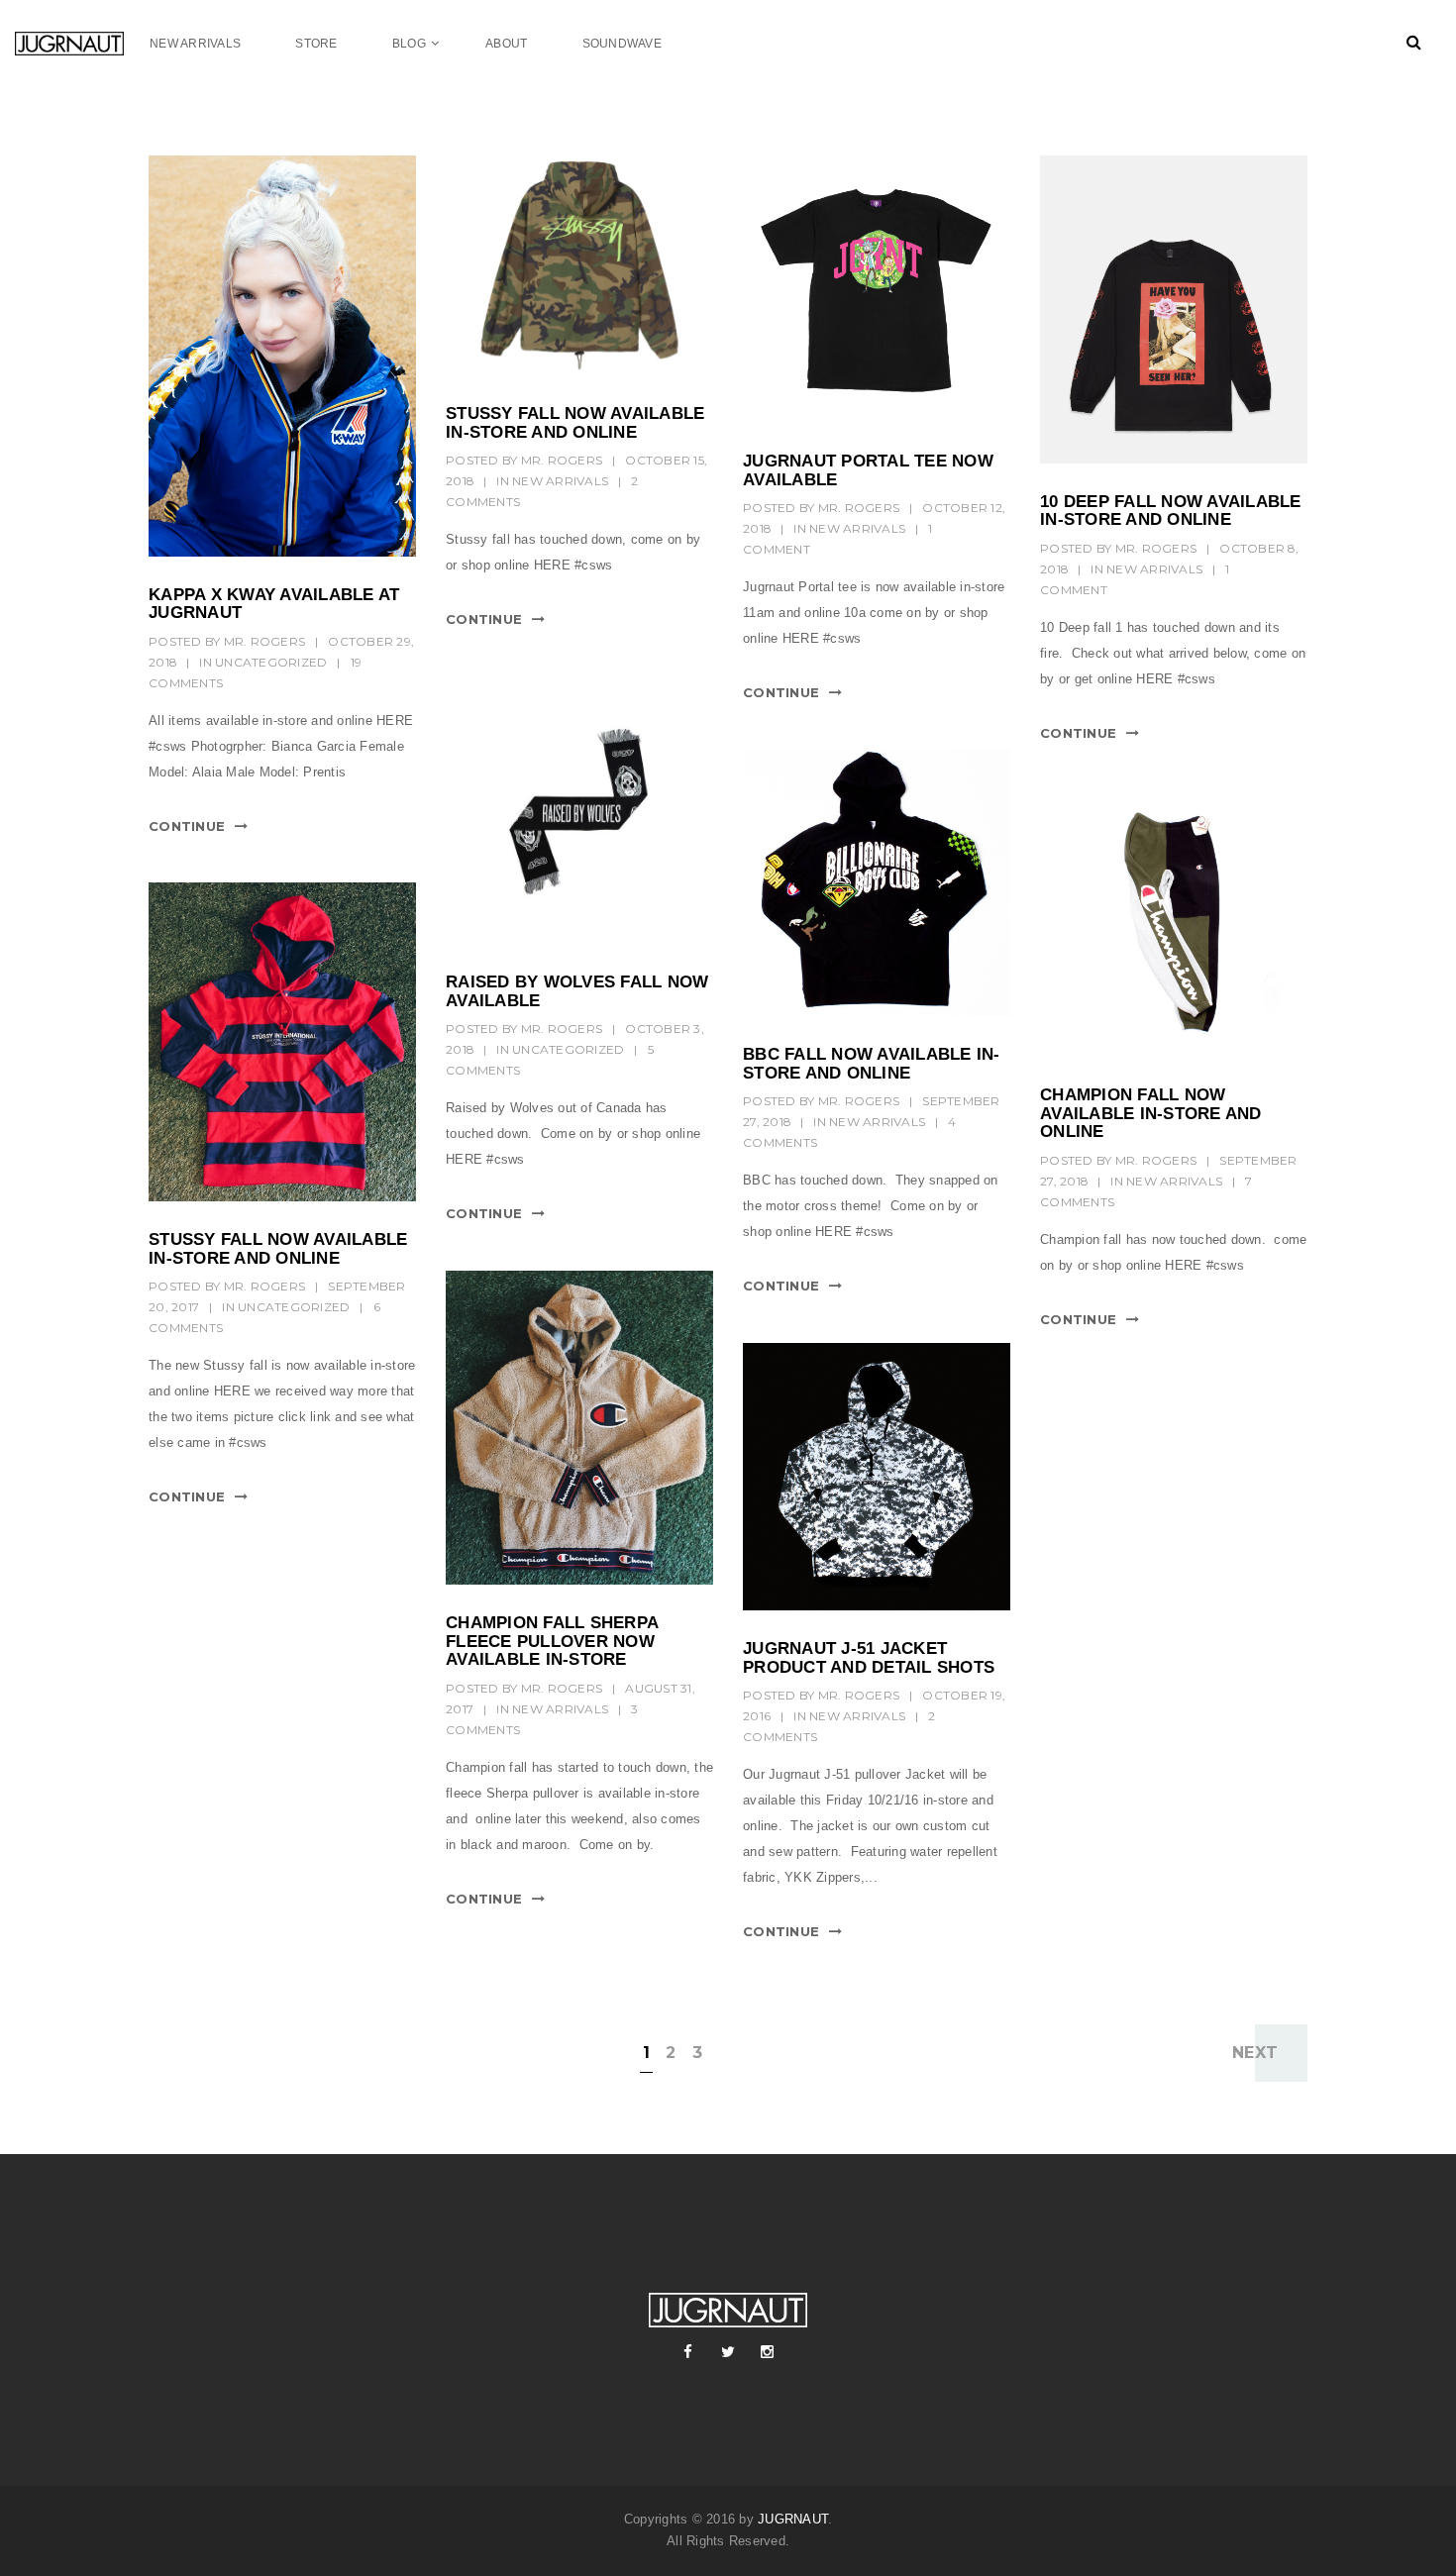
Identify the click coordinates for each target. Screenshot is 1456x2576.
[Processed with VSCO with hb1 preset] (282, 1042)
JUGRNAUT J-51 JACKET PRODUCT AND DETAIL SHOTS (869, 1658)
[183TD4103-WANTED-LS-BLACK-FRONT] (1174, 309)
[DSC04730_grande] (579, 810)
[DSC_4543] (282, 356)
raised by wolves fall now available (577, 991)
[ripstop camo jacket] (579, 265)
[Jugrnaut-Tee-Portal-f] (877, 289)
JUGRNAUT (793, 2519)
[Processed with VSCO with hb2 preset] (579, 1428)
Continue (187, 826)
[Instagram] (768, 2352)
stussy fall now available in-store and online (575, 423)
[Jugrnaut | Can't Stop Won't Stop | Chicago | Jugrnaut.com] (82, 43)
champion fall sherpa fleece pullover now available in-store (552, 1641)
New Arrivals (560, 481)
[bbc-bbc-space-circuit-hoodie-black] (877, 882)
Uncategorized (271, 662)
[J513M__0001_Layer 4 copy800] (877, 1477)
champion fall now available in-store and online (1151, 1113)
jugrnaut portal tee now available (868, 470)
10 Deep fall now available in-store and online (1171, 511)
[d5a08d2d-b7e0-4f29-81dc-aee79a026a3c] (1174, 923)
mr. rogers (265, 641)
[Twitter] (728, 2352)
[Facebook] (688, 2352)
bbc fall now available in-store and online (872, 1064)
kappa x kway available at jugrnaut (274, 604)
